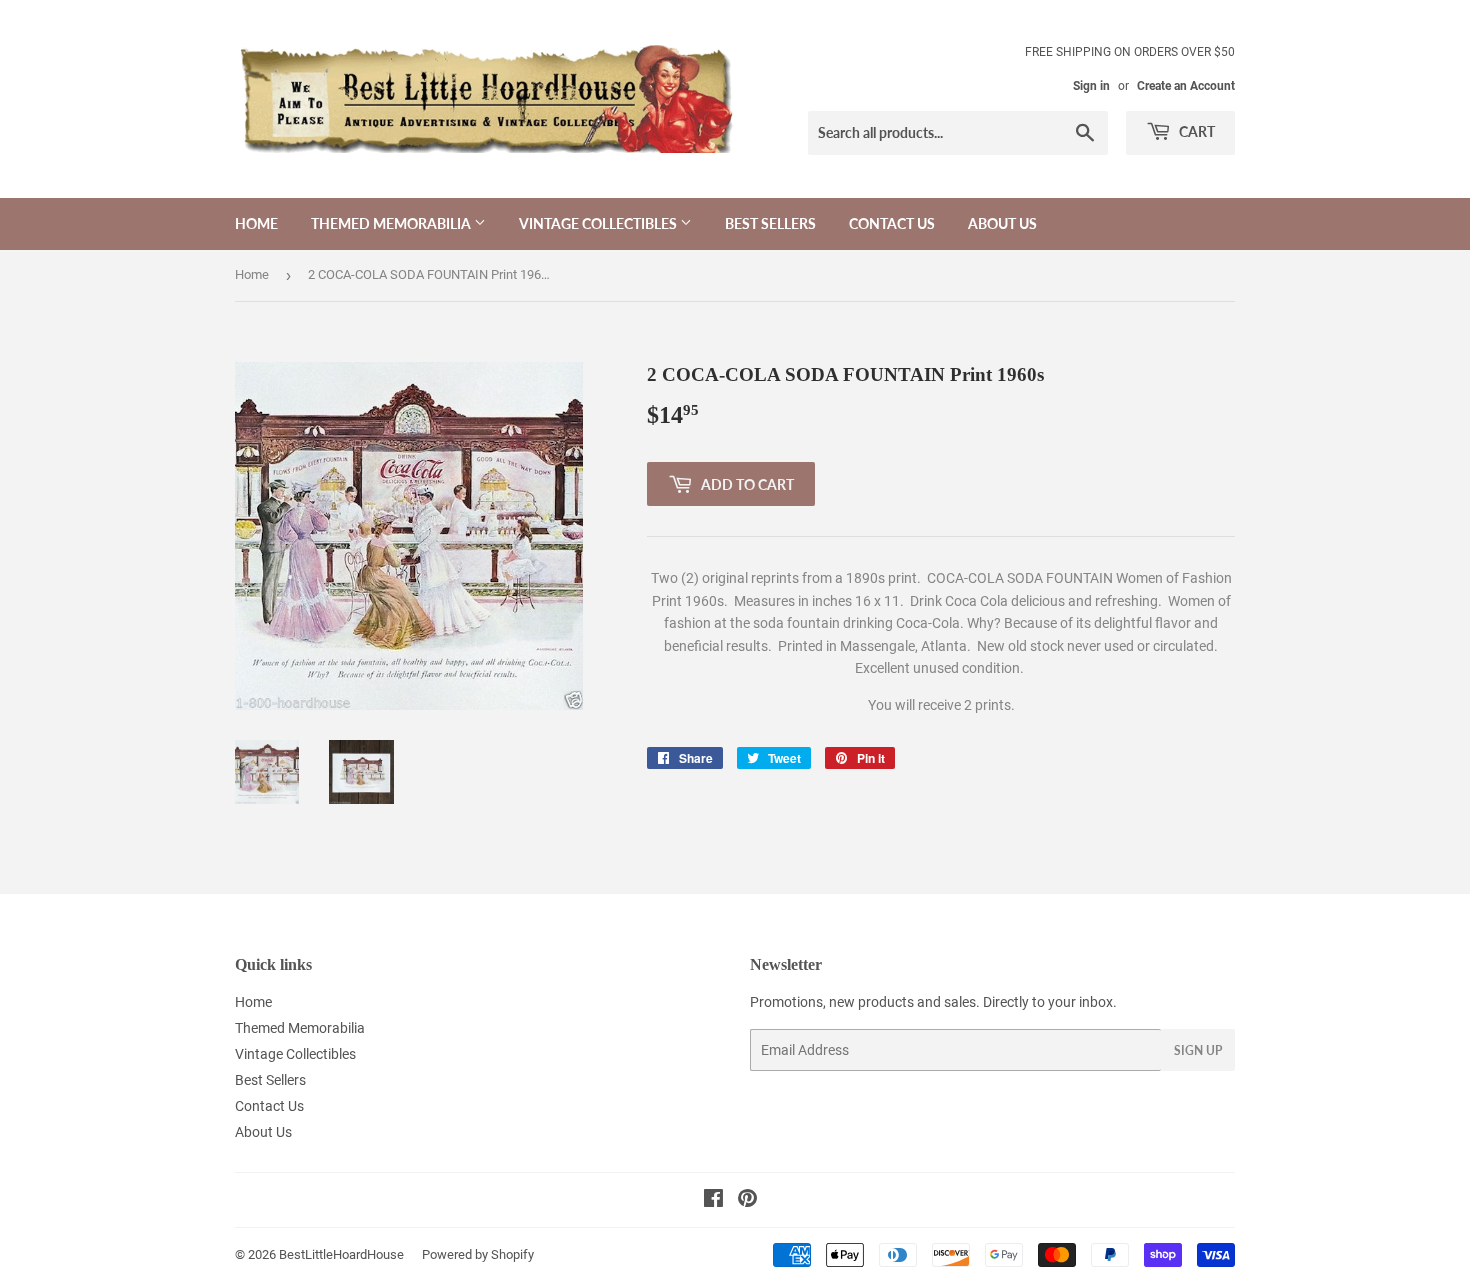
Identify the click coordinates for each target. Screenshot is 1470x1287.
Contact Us (892, 223)
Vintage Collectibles (599, 223)
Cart (1195, 131)
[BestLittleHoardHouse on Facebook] (713, 1201)
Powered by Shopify (478, 1254)
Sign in (1091, 86)
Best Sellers (770, 223)
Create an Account (1186, 86)
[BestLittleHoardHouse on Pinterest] (747, 1201)
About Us (1002, 223)
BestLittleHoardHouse (341, 1254)
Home (256, 223)
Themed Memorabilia (392, 223)
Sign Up (1198, 1050)
